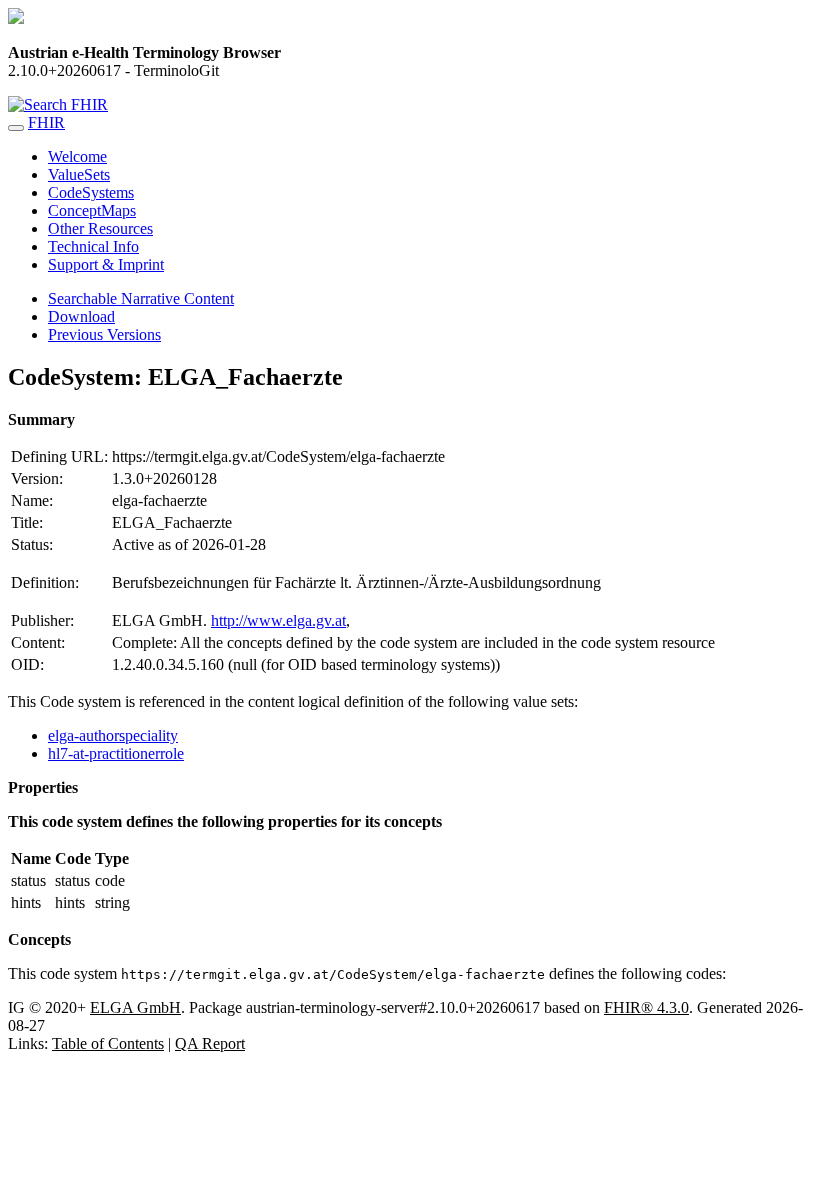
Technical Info (93, 246)
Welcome (77, 156)
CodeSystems (91, 192)
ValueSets (79, 174)
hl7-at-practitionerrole (116, 753)
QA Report (210, 1043)
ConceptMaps (92, 210)
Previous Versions (104, 334)
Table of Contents (108, 1043)
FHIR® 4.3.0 (646, 1007)
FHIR (46, 122)
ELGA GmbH (135, 1007)
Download (81, 316)
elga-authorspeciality (113, 735)
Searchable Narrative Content (141, 298)
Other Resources (100, 228)
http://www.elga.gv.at (278, 620)
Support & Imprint (106, 264)
